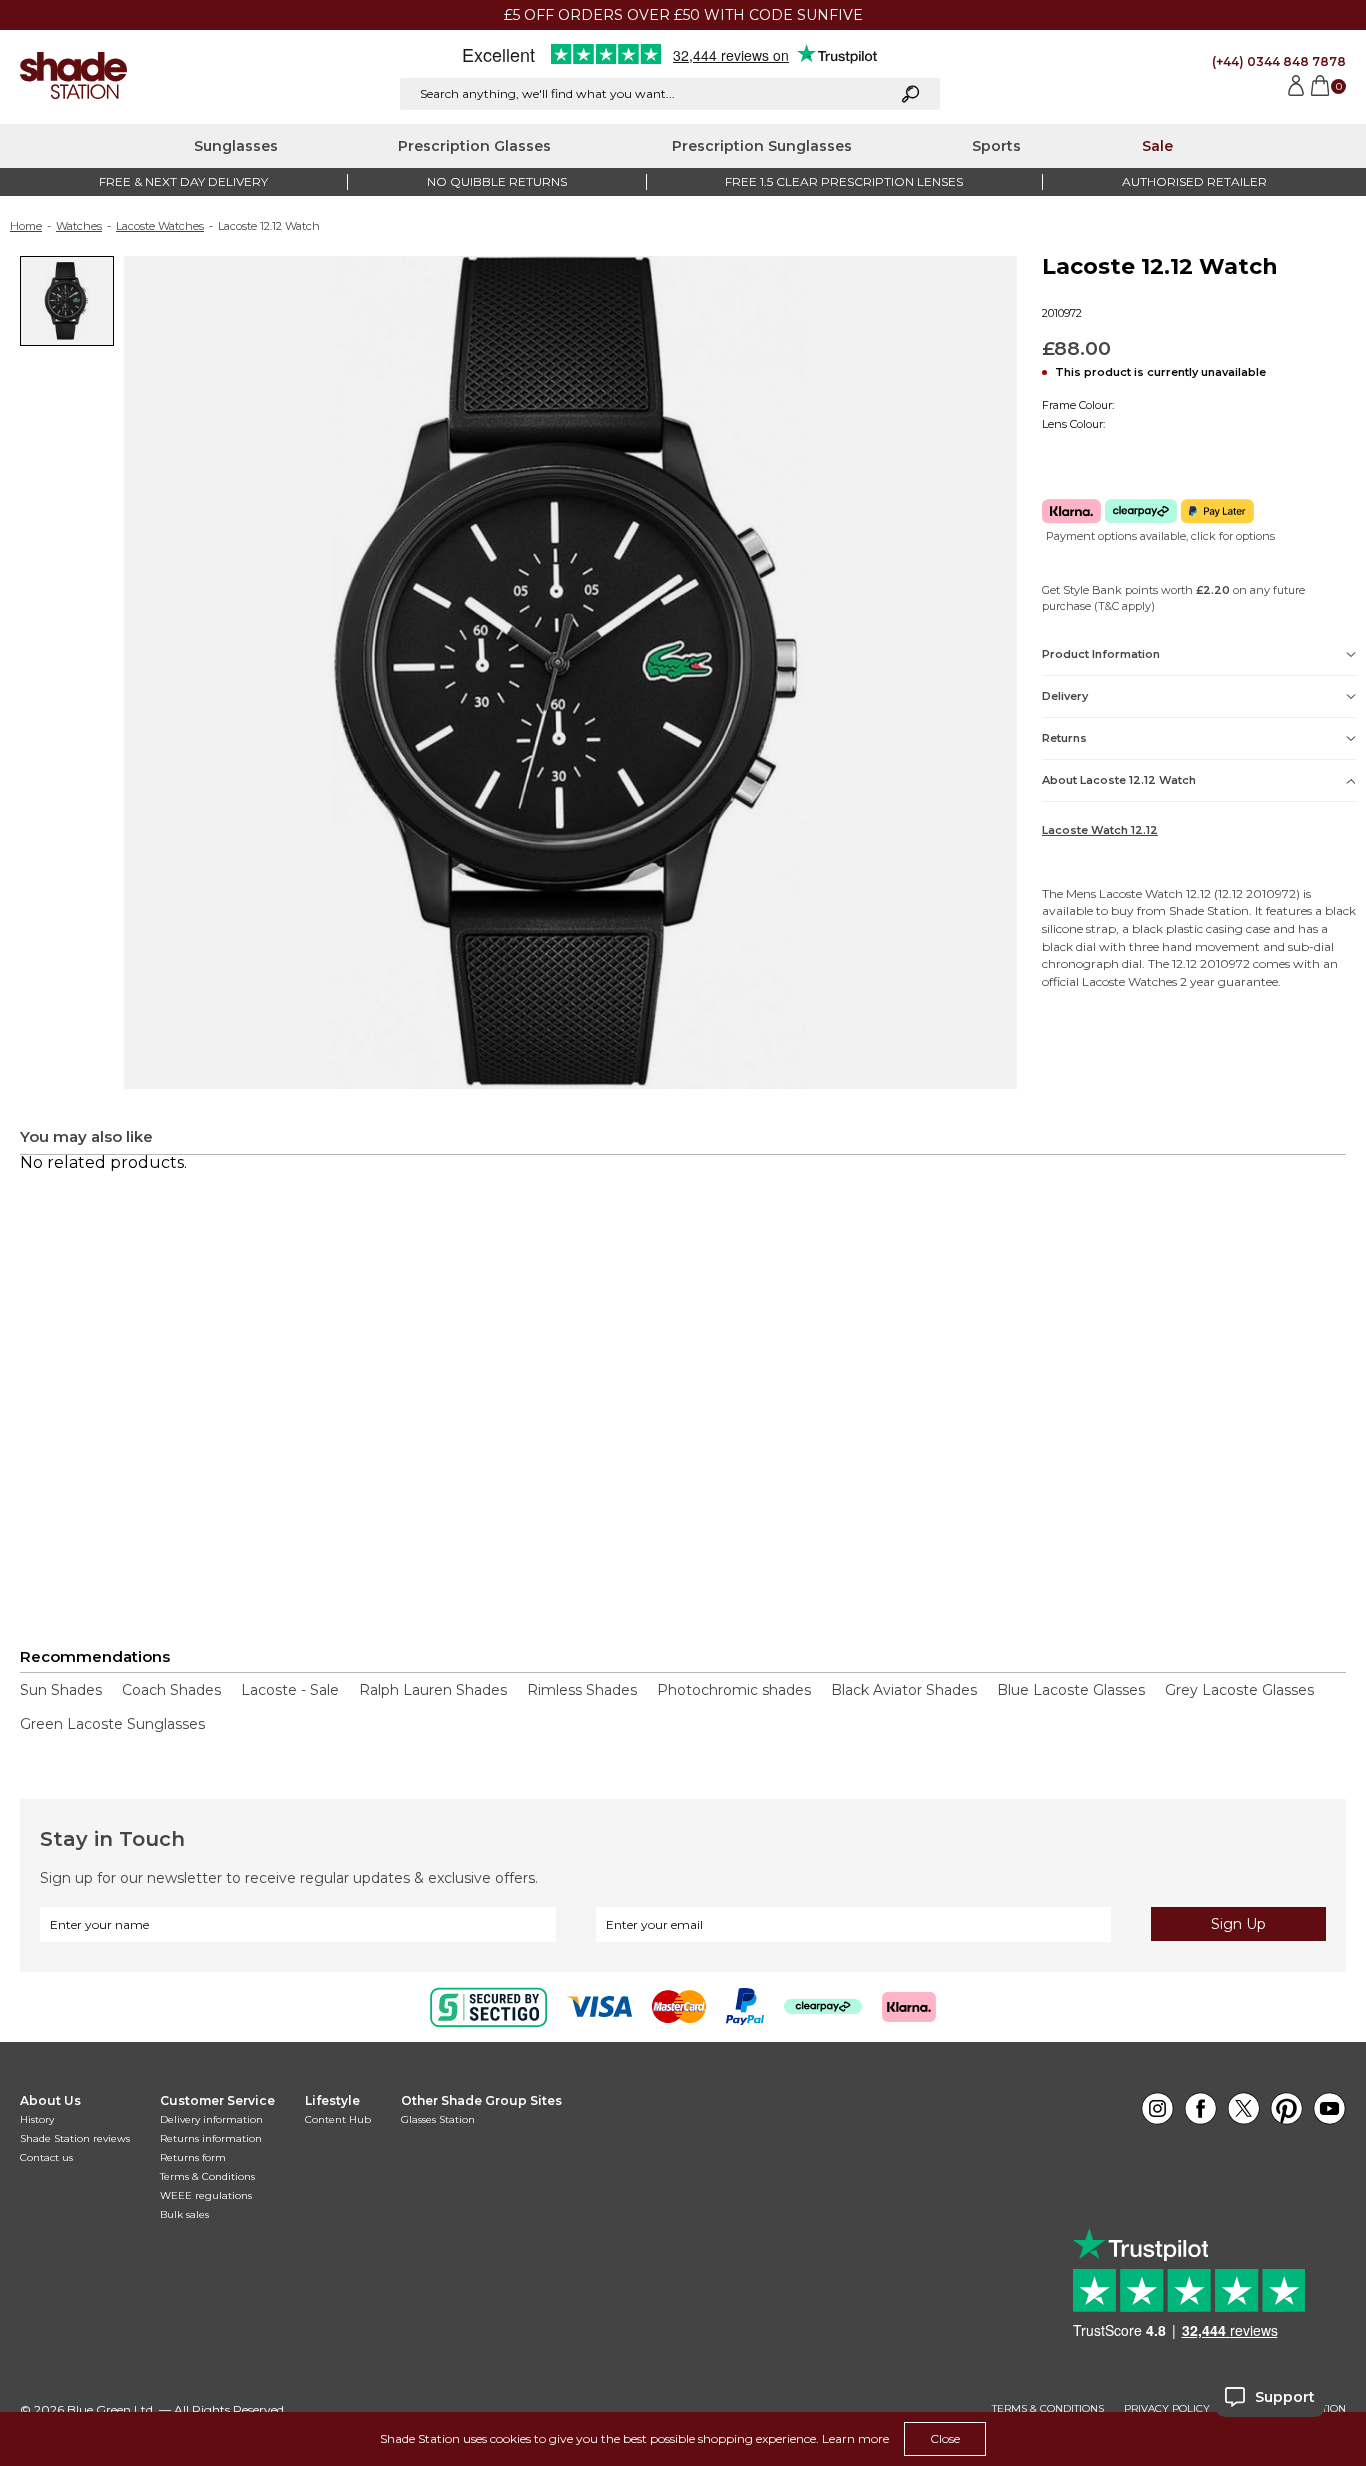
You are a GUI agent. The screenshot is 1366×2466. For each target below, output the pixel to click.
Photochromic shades (734, 1690)
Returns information (211, 2138)
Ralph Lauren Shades (433, 1690)
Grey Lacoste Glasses (1239, 1690)
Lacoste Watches (160, 226)
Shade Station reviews (75, 2138)
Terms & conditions (1048, 2409)
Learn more (855, 2438)
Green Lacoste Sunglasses (112, 1724)
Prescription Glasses (474, 146)
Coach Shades (171, 1690)
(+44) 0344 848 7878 (1279, 61)
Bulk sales (184, 2214)
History (37, 2119)
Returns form (193, 2157)
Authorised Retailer (1194, 181)
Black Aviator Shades (904, 1690)
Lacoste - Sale (290, 1690)
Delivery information (211, 2119)
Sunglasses (236, 146)
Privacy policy (1167, 2409)
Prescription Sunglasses (762, 146)
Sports (996, 146)
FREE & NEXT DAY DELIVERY (183, 181)
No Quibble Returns (497, 181)
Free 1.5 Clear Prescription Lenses (844, 181)
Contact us (46, 2157)
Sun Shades (61, 1690)
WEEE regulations (206, 2195)
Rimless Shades (582, 1690)
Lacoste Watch (1141, 893)
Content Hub (338, 2119)
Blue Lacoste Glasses (1071, 1690)
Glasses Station (438, 2119)
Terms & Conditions (207, 2176)
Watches (79, 226)
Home (26, 226)
